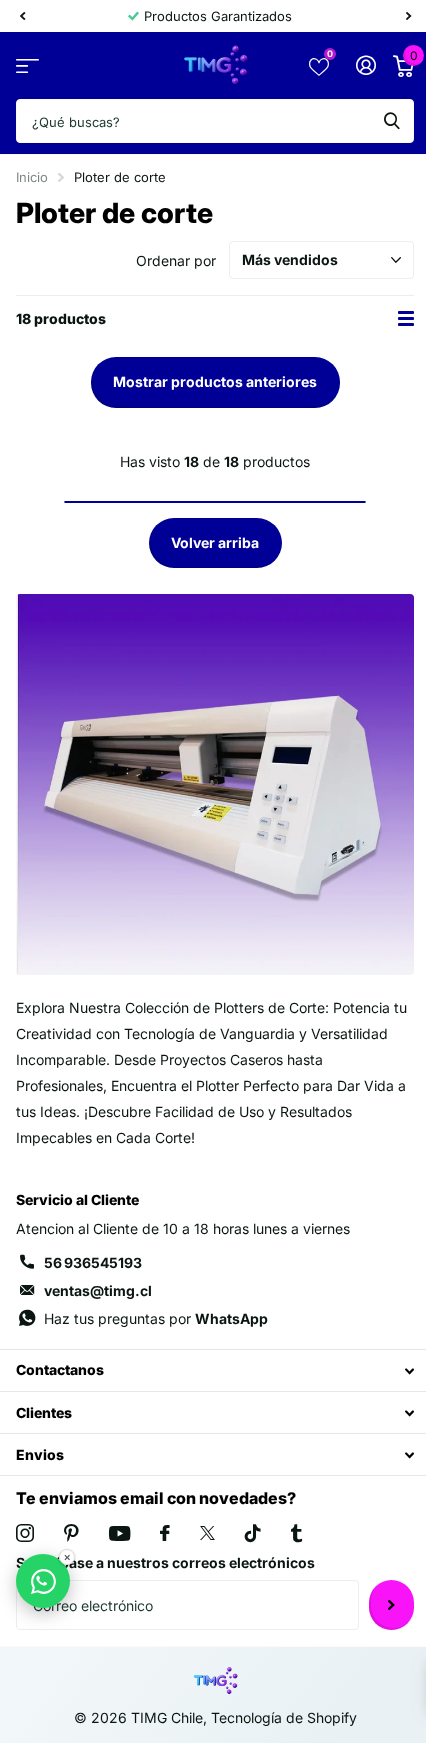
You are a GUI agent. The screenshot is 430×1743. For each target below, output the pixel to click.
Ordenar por (176, 260)
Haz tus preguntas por (156, 1318)
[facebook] (165, 1533)
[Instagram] (25, 1533)
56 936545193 (93, 1262)
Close (215, 1370)
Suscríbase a (391, 1605)
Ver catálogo (27, 65)
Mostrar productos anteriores (215, 381)
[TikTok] (253, 1533)
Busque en (392, 121)
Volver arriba (215, 542)
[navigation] (22, 16)
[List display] (406, 318)
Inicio (32, 177)
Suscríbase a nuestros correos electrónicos (165, 1562)
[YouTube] (119, 1533)
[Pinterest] (71, 1533)
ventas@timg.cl (98, 1290)
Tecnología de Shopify (284, 1717)
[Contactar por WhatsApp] (43, 1581)
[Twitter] (207, 1533)
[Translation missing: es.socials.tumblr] (296, 1533)
